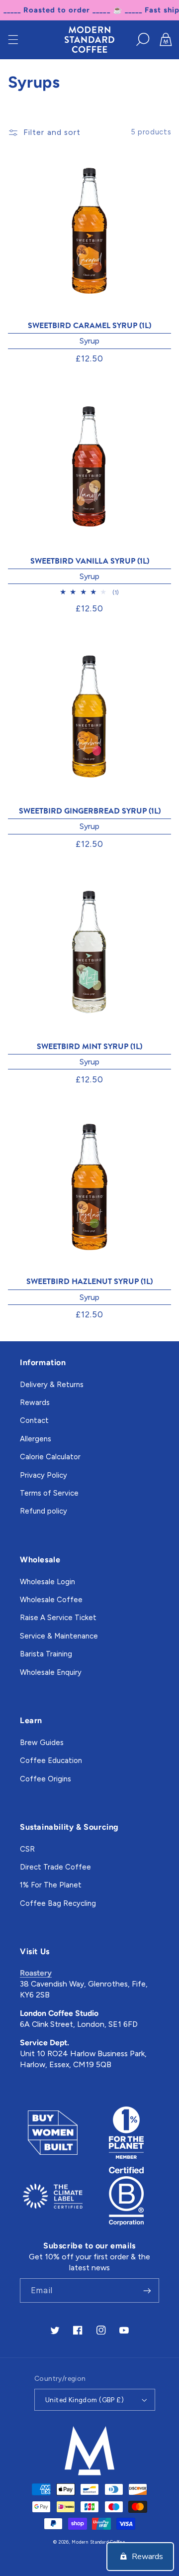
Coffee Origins (45, 1779)
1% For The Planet (51, 1885)
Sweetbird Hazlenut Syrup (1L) (89, 1282)
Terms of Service (49, 1493)
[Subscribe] (147, 2290)
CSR (27, 1849)
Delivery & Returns (52, 1385)
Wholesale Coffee (51, 1600)
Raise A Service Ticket (58, 1618)
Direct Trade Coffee (55, 1867)
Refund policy (44, 1511)
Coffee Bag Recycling (58, 1903)
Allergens (36, 1439)
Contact (34, 1420)
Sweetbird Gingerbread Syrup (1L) (90, 811)
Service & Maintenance (59, 1636)
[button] (13, 39)
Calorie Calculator (50, 1457)
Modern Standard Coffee (98, 2542)
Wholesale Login (47, 1582)
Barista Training (46, 1654)
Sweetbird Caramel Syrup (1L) (89, 326)
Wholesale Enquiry (51, 1672)
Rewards (35, 1403)
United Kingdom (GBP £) (85, 2400)
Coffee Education (51, 1760)
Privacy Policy (44, 1475)
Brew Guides (42, 1743)
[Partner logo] (53, 2133)
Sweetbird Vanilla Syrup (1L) (90, 561)
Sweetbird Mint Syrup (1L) (89, 1047)
